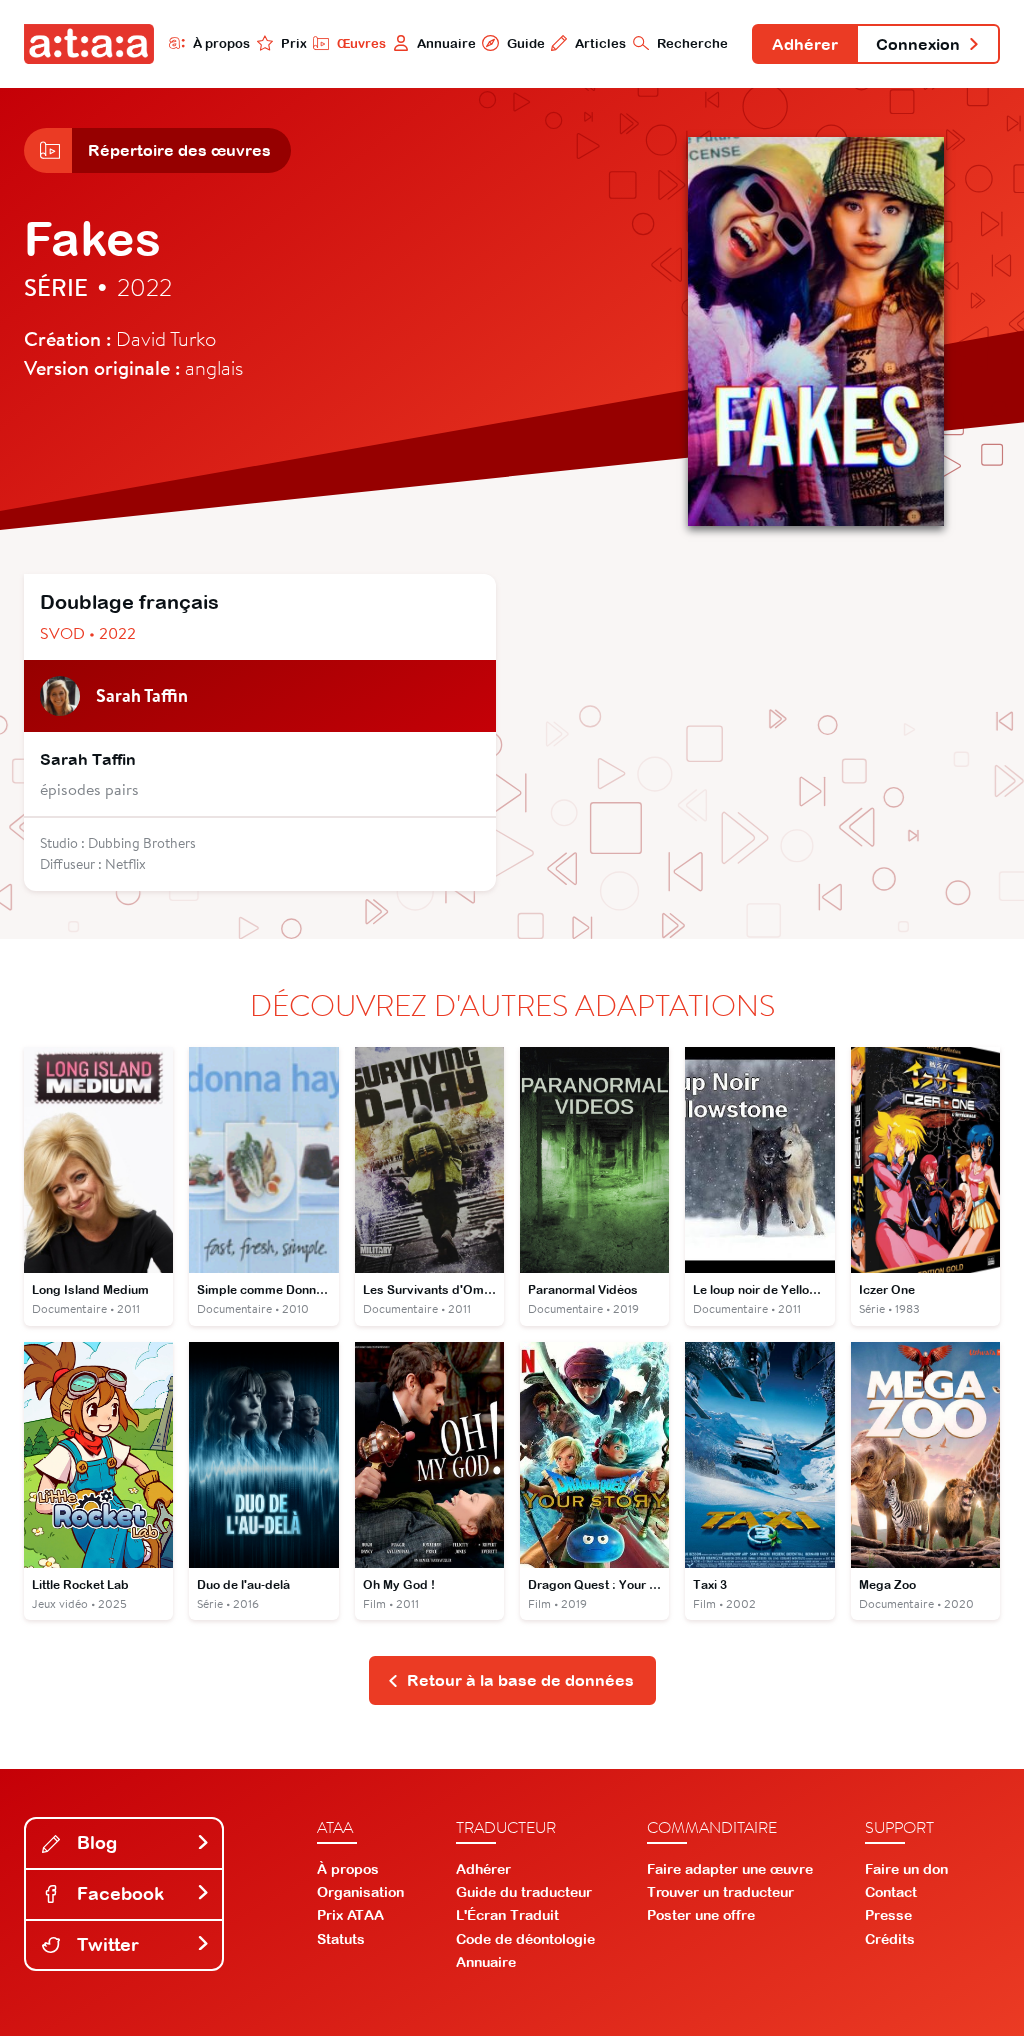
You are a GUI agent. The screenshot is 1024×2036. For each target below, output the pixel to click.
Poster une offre (701, 1915)
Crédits (890, 1939)
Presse (888, 1915)
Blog (94, 1842)
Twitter (105, 1944)
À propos (221, 43)
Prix (294, 43)
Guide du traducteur (524, 1892)
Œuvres (361, 43)
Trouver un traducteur (720, 1892)
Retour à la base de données (520, 1680)
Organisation (360, 1892)
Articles (600, 43)
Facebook (118, 1893)
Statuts (341, 1939)
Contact (891, 1892)
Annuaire (446, 43)
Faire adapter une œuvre (730, 1869)
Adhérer (805, 44)
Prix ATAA (350, 1915)
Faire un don (906, 1869)
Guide (525, 43)
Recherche (692, 43)
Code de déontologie (525, 1939)
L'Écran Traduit (507, 1915)
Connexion (918, 44)
